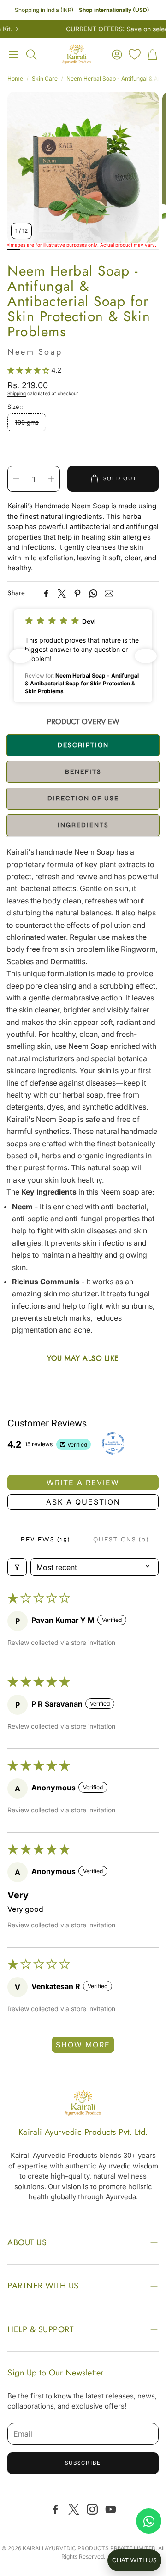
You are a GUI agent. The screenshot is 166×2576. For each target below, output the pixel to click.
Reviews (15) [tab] (45, 1539)
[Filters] (17, 1567)
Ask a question (83, 1502)
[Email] (109, 593)
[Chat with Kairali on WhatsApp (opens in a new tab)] (149, 2521)
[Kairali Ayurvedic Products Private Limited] (83, 2104)
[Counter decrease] (16, 479)
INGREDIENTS (83, 825)
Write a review (83, 1483)
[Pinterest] (77, 593)
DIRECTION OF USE (83, 798)
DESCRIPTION (83, 745)
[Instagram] (92, 2509)
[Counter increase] (51, 479)
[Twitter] (62, 593)
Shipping (17, 393)
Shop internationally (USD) (114, 10)
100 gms (27, 422)
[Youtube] (111, 2509)
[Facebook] (46, 593)
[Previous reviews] (20, 656)
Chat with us (134, 2560)
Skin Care (45, 78)
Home (15, 78)
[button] (14, 54)
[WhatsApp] (93, 593)
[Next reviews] (146, 656)
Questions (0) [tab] (121, 1539)
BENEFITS (83, 772)
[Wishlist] (135, 54)
